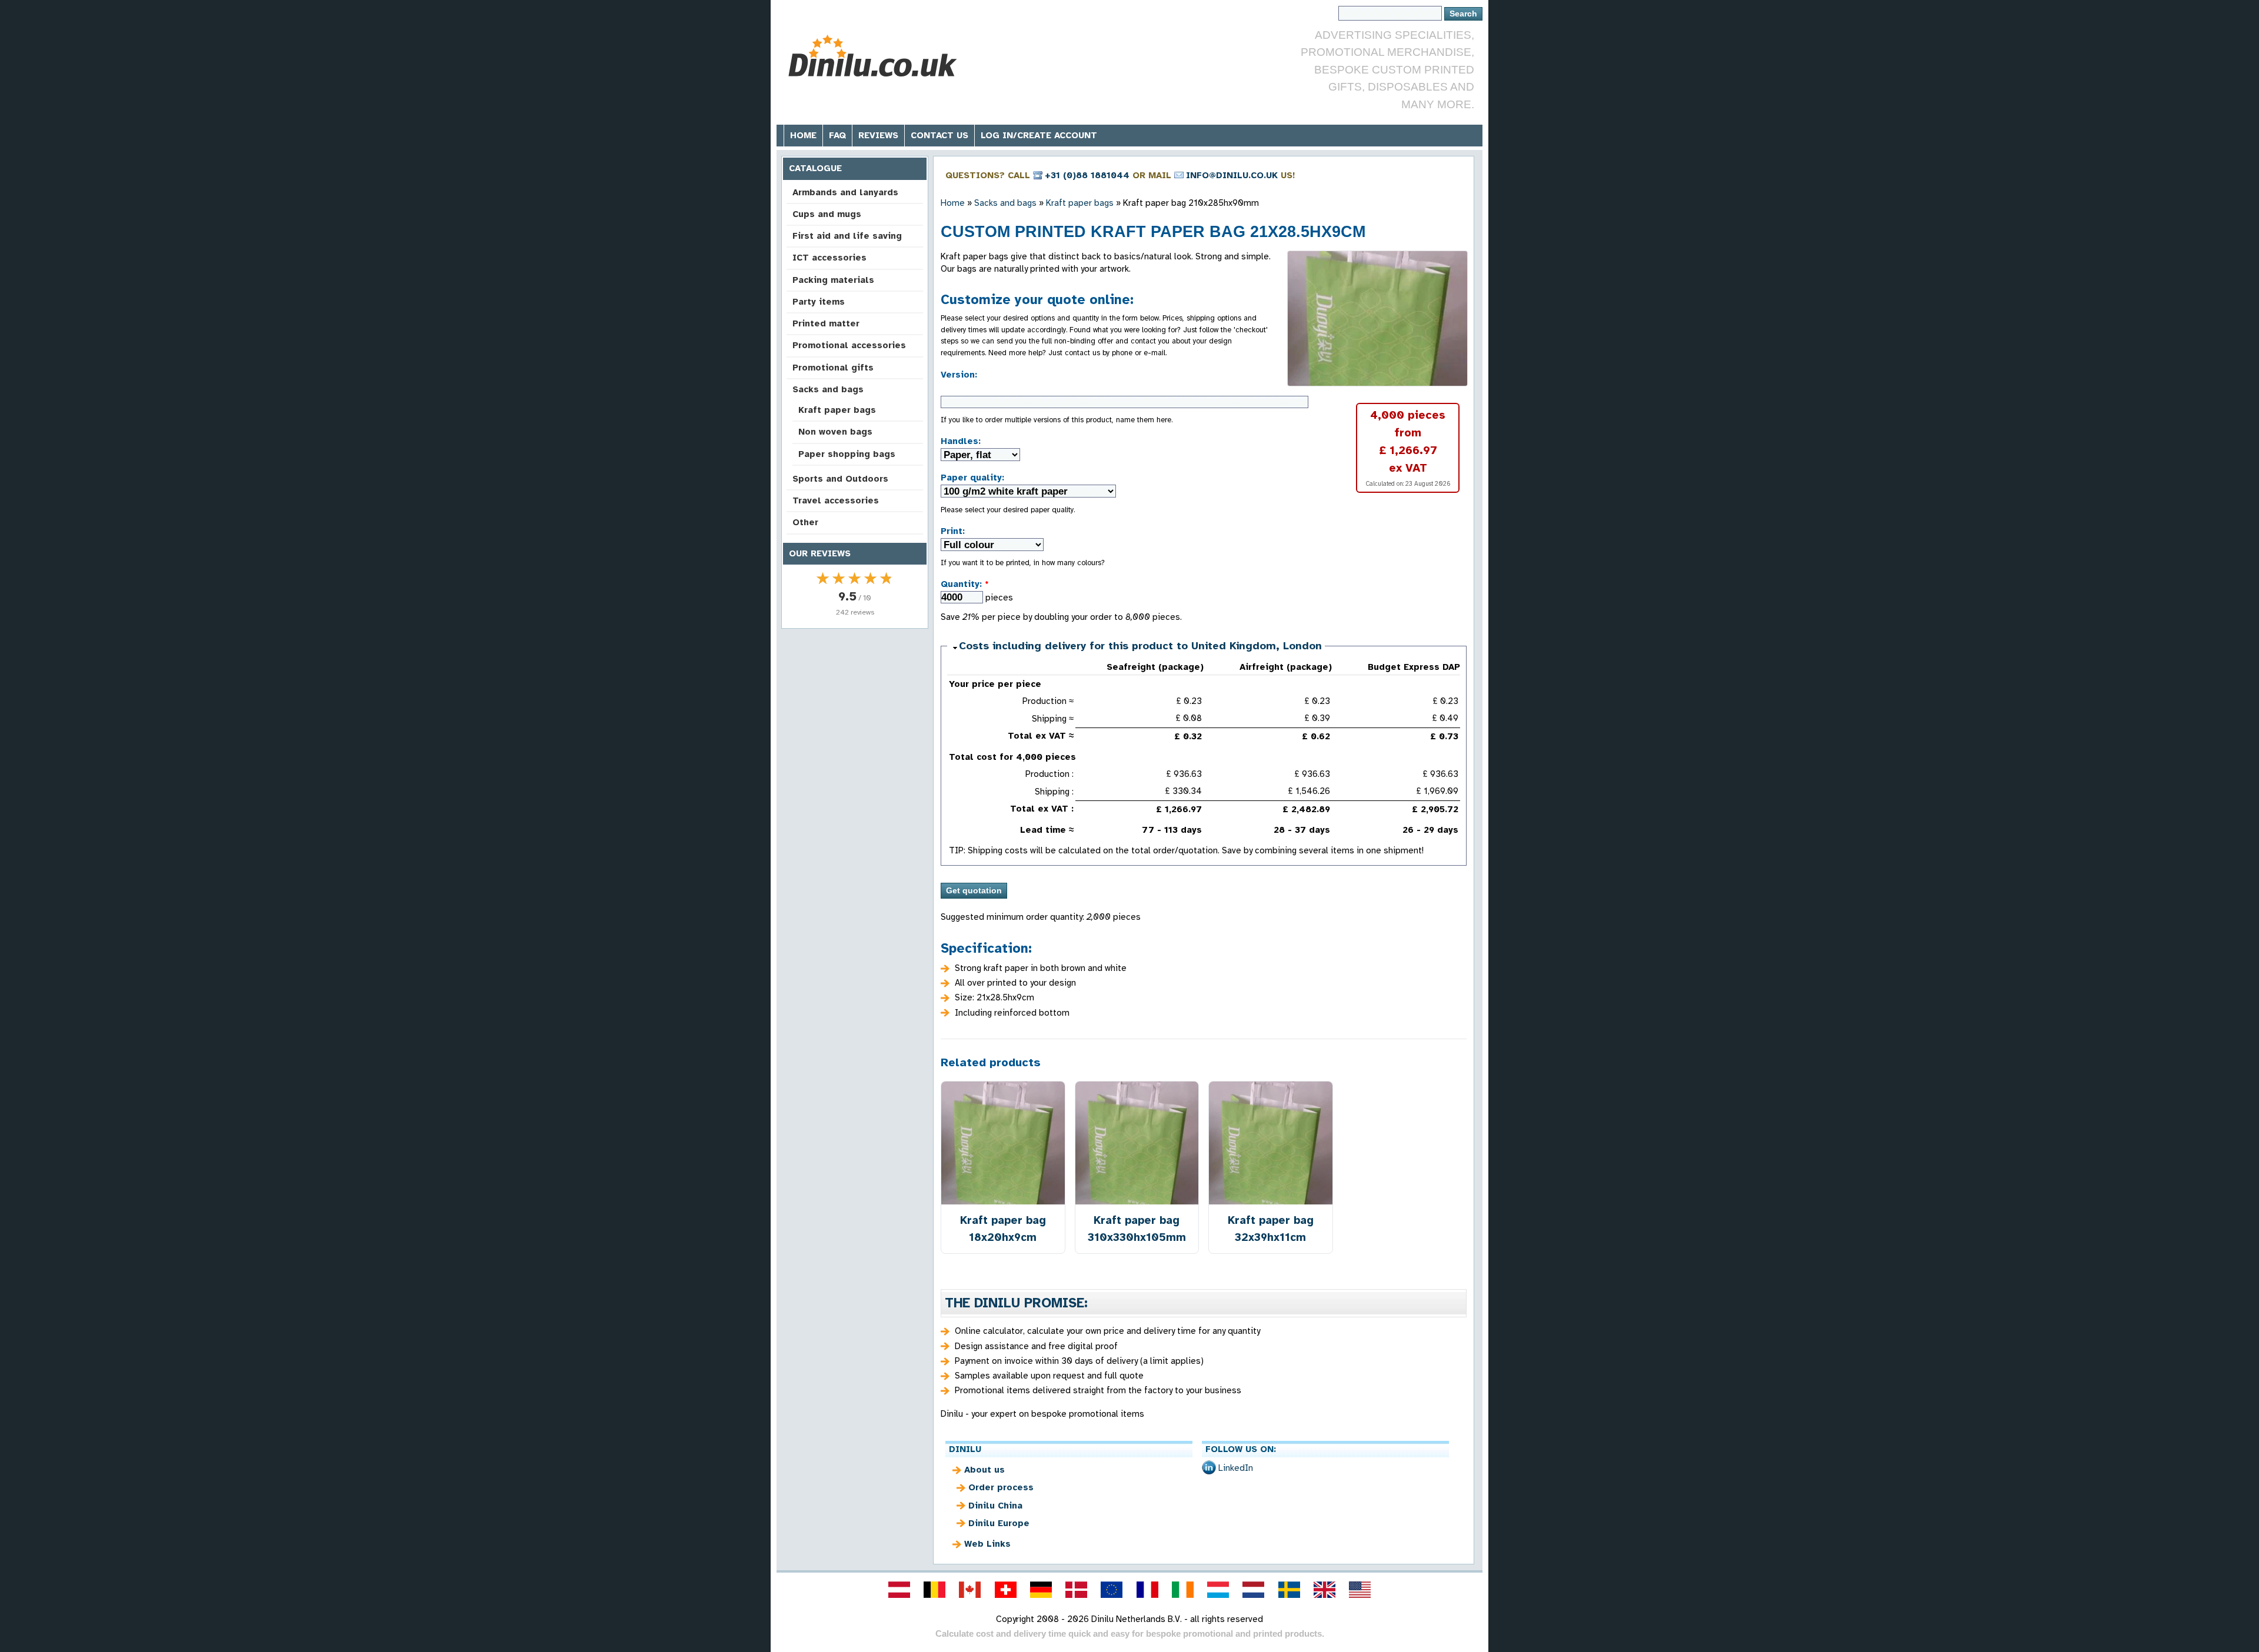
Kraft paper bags (837, 410)
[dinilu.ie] (1182, 1590)
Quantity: (965, 584)
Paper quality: (972, 478)
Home (803, 135)
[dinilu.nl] (1254, 1590)
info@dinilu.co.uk (1232, 175)
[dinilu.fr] (1147, 1590)
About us (984, 1470)
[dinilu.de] (1041, 1590)
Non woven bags (835, 432)
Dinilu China (995, 1506)
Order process (1001, 1487)
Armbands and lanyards (845, 192)
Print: (953, 531)
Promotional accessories (849, 345)
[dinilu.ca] (970, 1590)
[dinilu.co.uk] (1324, 1590)
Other (805, 522)
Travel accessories (836, 500)
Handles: (961, 441)
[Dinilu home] (872, 56)
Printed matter (826, 323)
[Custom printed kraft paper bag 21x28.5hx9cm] (1377, 318)
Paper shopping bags (847, 454)
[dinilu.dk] (1077, 1590)
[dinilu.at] (899, 1590)
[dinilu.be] (935, 1590)
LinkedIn (1236, 1468)
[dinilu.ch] (1005, 1590)
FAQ (837, 135)
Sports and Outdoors (840, 479)
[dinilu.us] (1360, 1590)
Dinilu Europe (999, 1523)
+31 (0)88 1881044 (1087, 175)
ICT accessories (829, 258)
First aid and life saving (847, 236)
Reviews (878, 135)
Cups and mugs (827, 214)
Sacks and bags (828, 389)
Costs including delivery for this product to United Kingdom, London (1140, 646)
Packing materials (833, 280)
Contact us (939, 135)
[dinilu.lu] (1218, 1590)
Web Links (987, 1544)
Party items (819, 302)
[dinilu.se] (1289, 1590)
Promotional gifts (833, 368)
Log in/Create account (1039, 135)
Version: (959, 375)
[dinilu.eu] (1112, 1590)
